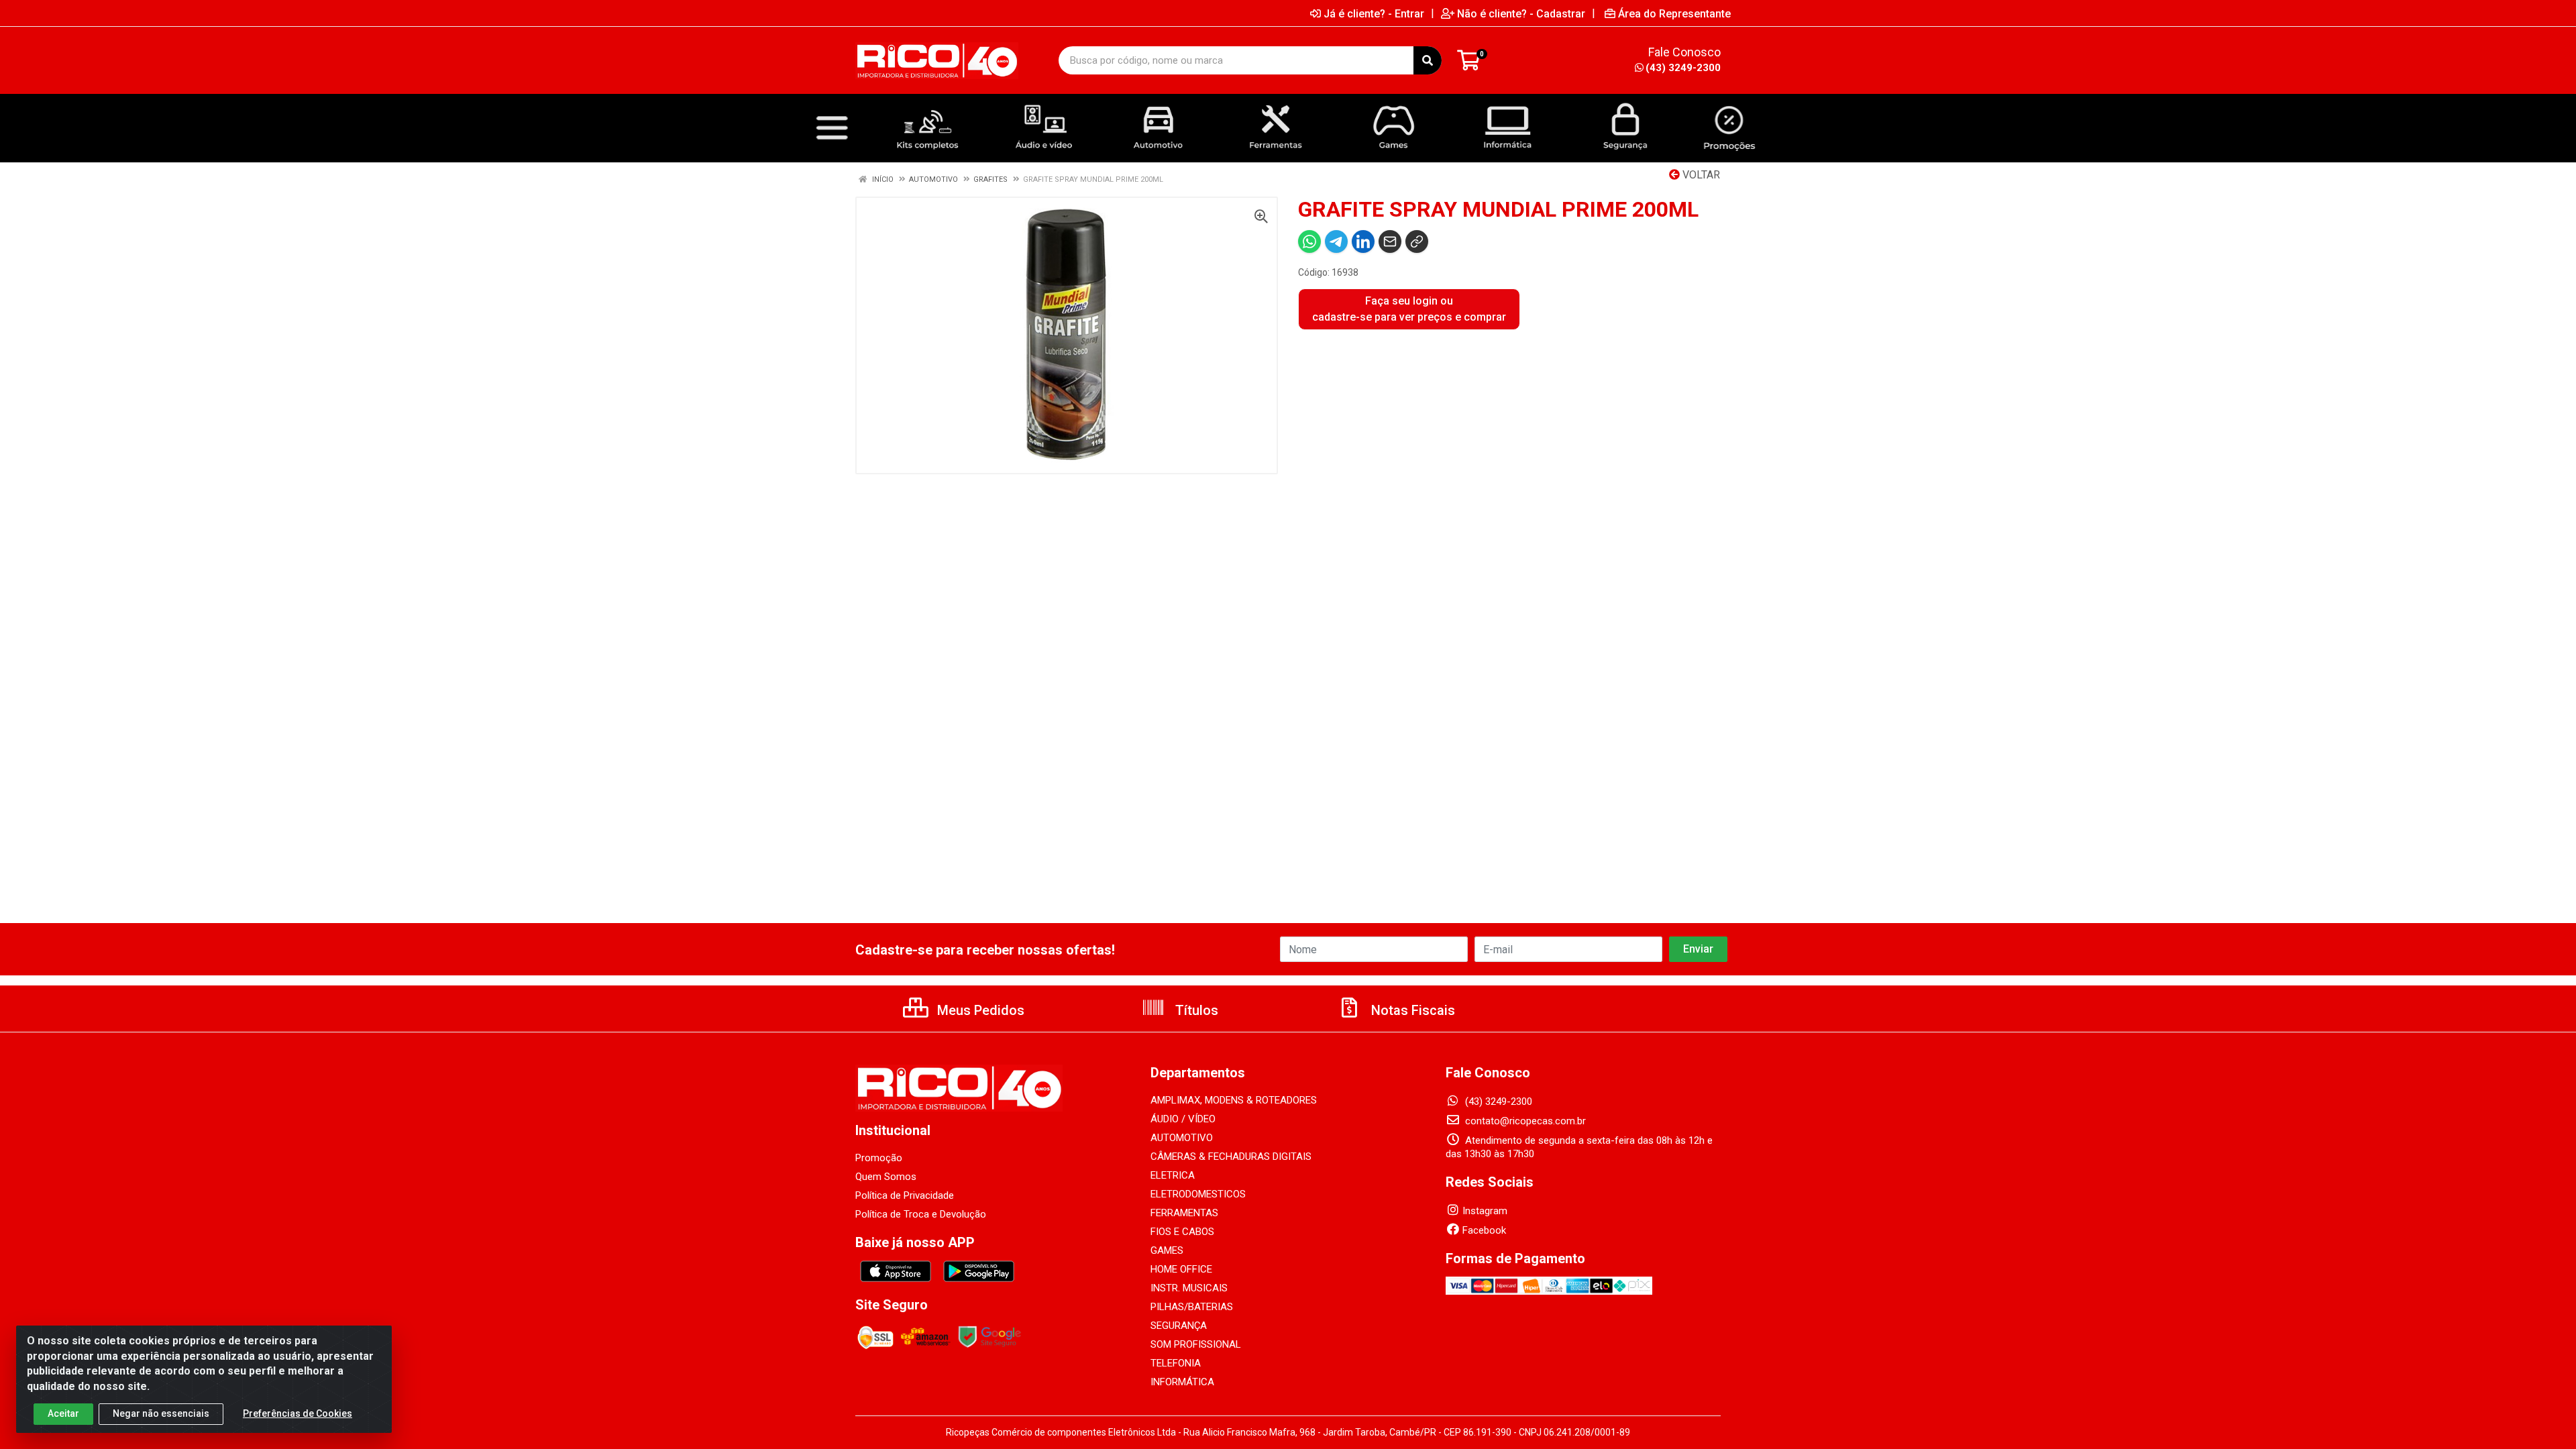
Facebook (1484, 1230)
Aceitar (63, 1413)
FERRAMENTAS (1184, 1213)
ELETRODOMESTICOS (1198, 1194)
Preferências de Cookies (298, 1413)
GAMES (1167, 1250)
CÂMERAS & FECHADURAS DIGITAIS (1231, 1157)
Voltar (1700, 175)
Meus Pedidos (979, 1010)
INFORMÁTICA (1182, 1382)
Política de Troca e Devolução (921, 1214)
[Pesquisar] (1428, 60)
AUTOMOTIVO (1182, 1138)
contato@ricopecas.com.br (1524, 1121)
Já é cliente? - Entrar (1374, 13)
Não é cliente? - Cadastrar (1521, 13)
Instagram (1485, 1211)
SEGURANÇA (1179, 1326)
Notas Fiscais (1411, 1010)
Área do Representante (1674, 13)
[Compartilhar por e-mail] (1390, 241)
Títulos (1195, 1010)
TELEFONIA (1176, 1363)
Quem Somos (886, 1177)
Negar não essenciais (161, 1413)
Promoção (879, 1158)
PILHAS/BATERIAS (1192, 1307)
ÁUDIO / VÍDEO (1183, 1119)
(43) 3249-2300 (1683, 68)
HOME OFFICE (1181, 1269)
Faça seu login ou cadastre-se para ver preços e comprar (1409, 309)
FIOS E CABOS (1182, 1232)
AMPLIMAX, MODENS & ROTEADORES (1234, 1100)
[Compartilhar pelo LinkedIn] (1363, 241)
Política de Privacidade (905, 1195)
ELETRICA (1173, 1175)
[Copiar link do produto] (1417, 241)
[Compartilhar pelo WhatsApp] (1309, 241)
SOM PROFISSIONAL (1196, 1344)
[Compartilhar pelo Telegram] (1336, 241)
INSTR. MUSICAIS (1189, 1288)
